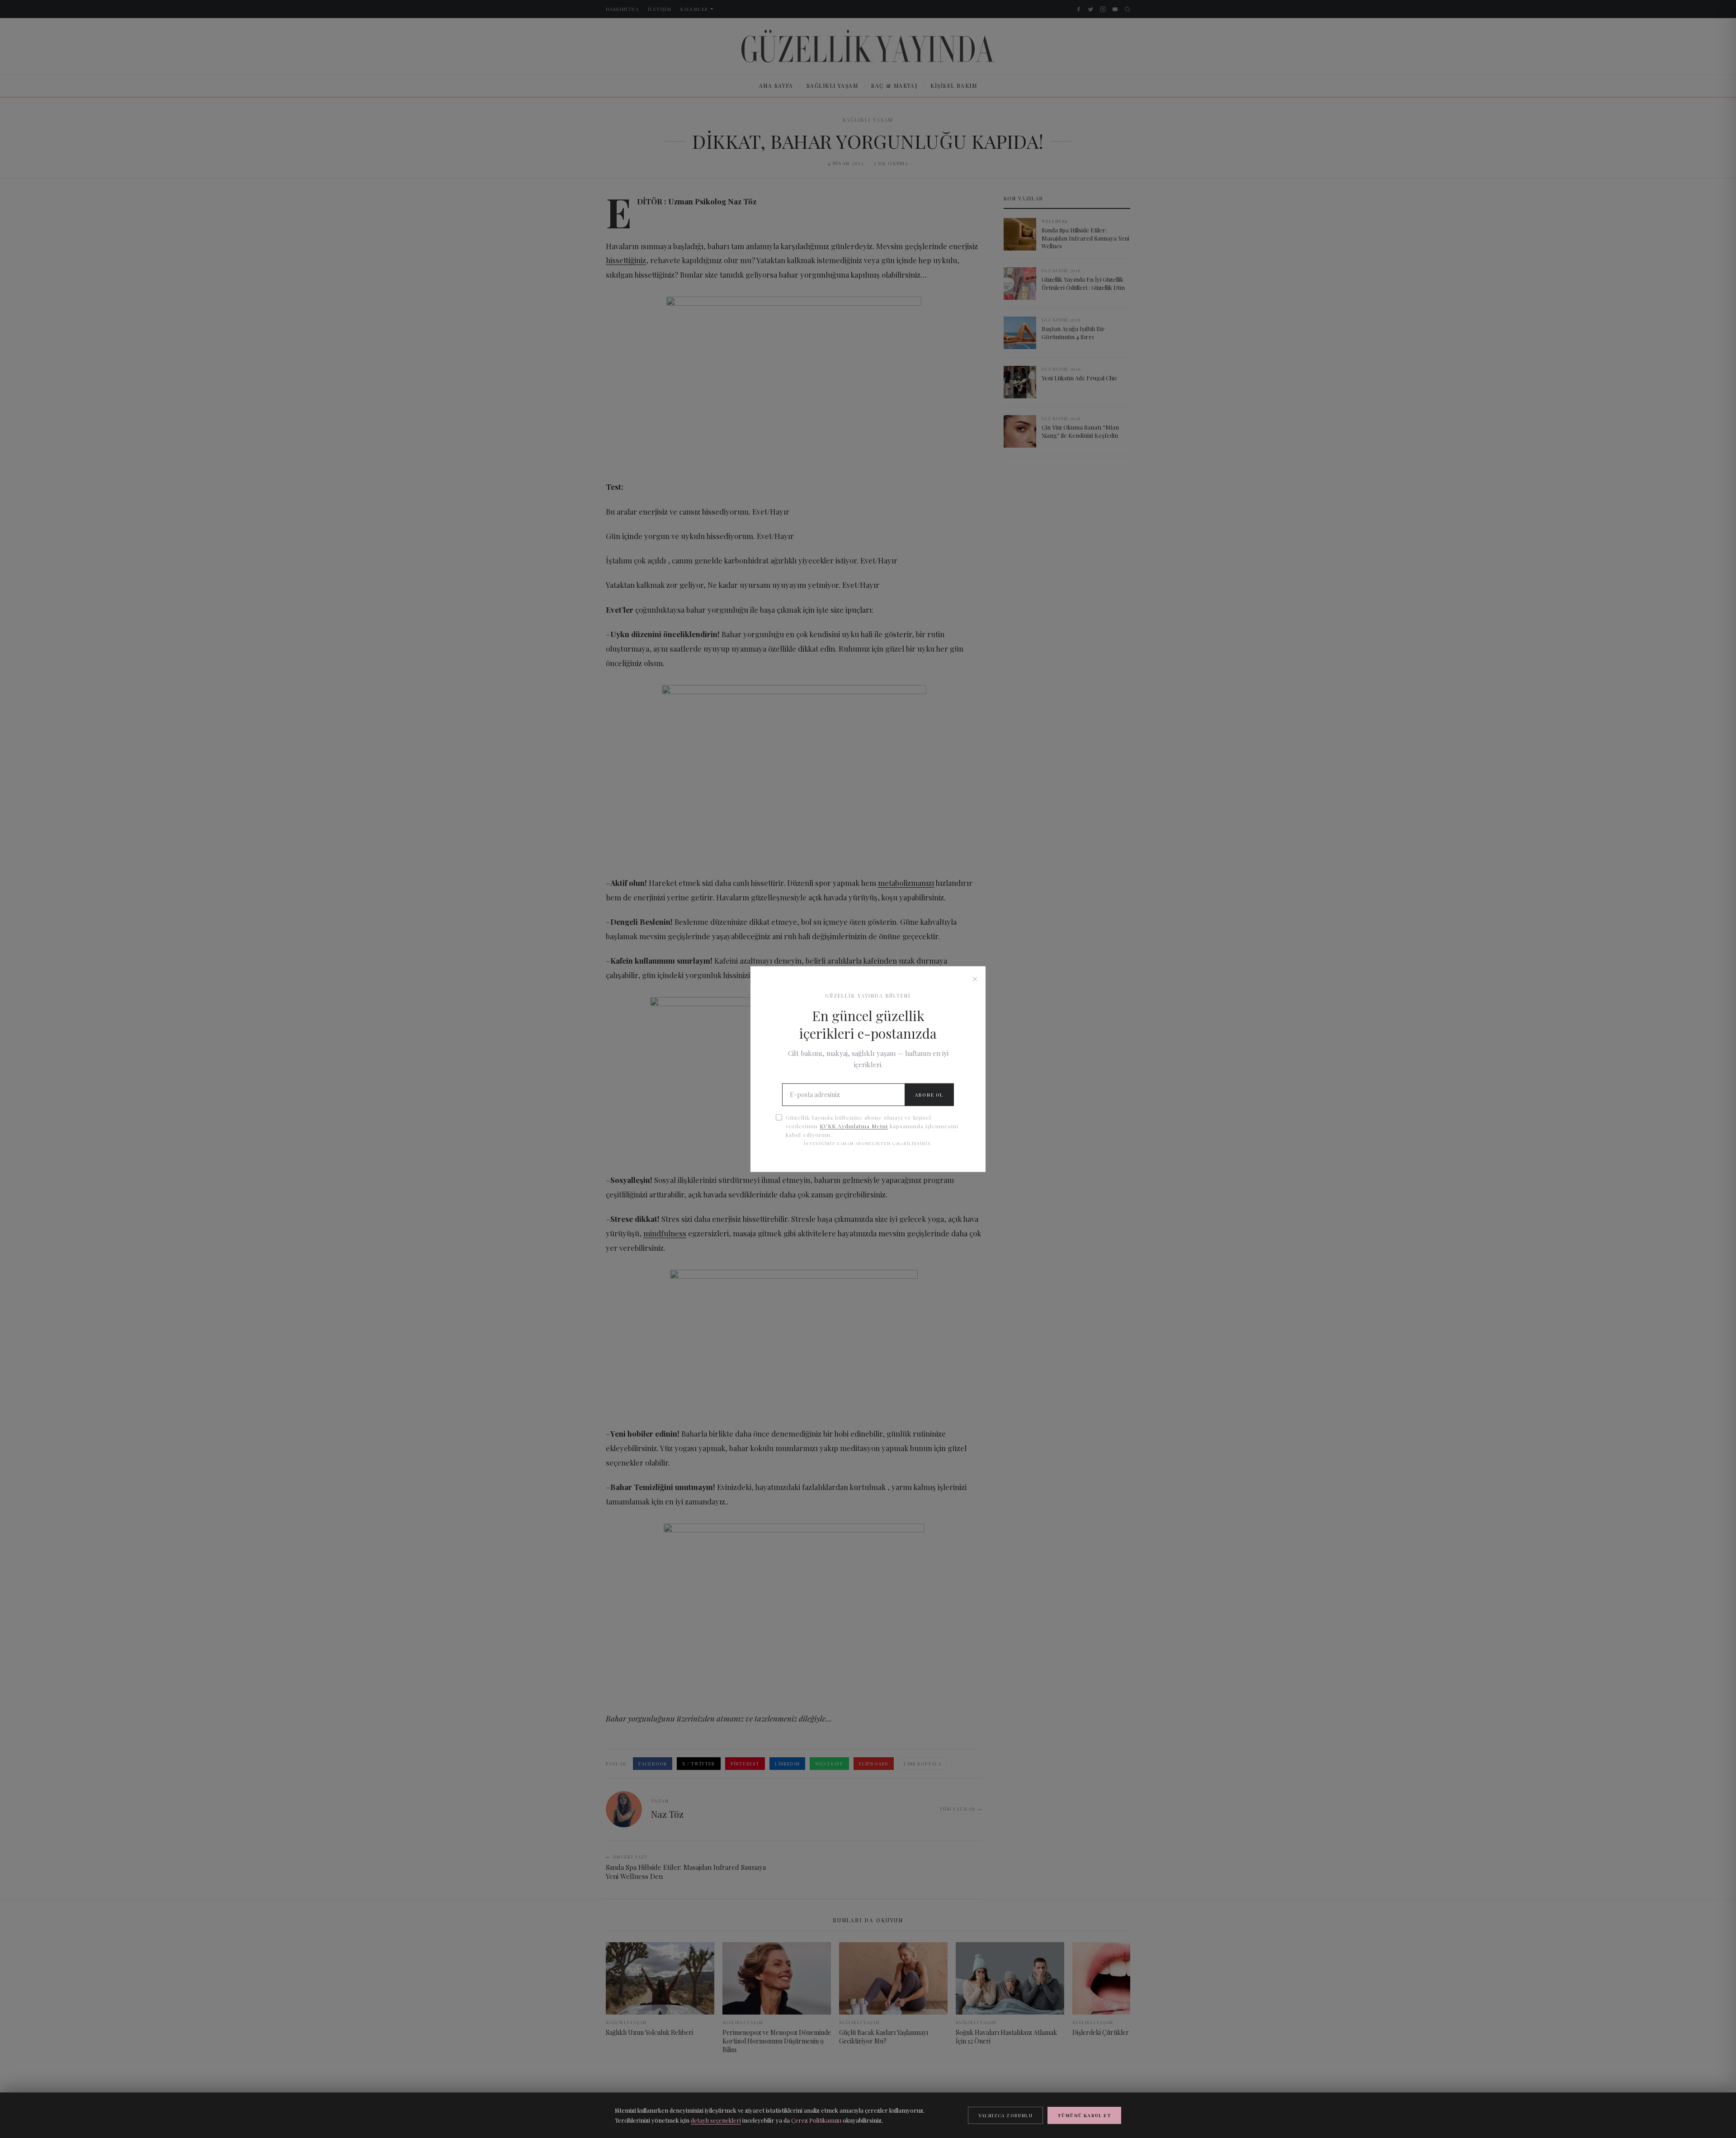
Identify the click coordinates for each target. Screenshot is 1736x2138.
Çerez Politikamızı (816, 2120)
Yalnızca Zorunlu (1005, 2115)
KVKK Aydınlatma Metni (854, 1126)
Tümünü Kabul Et (1084, 2115)
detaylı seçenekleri (716, 2120)
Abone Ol (929, 1095)
